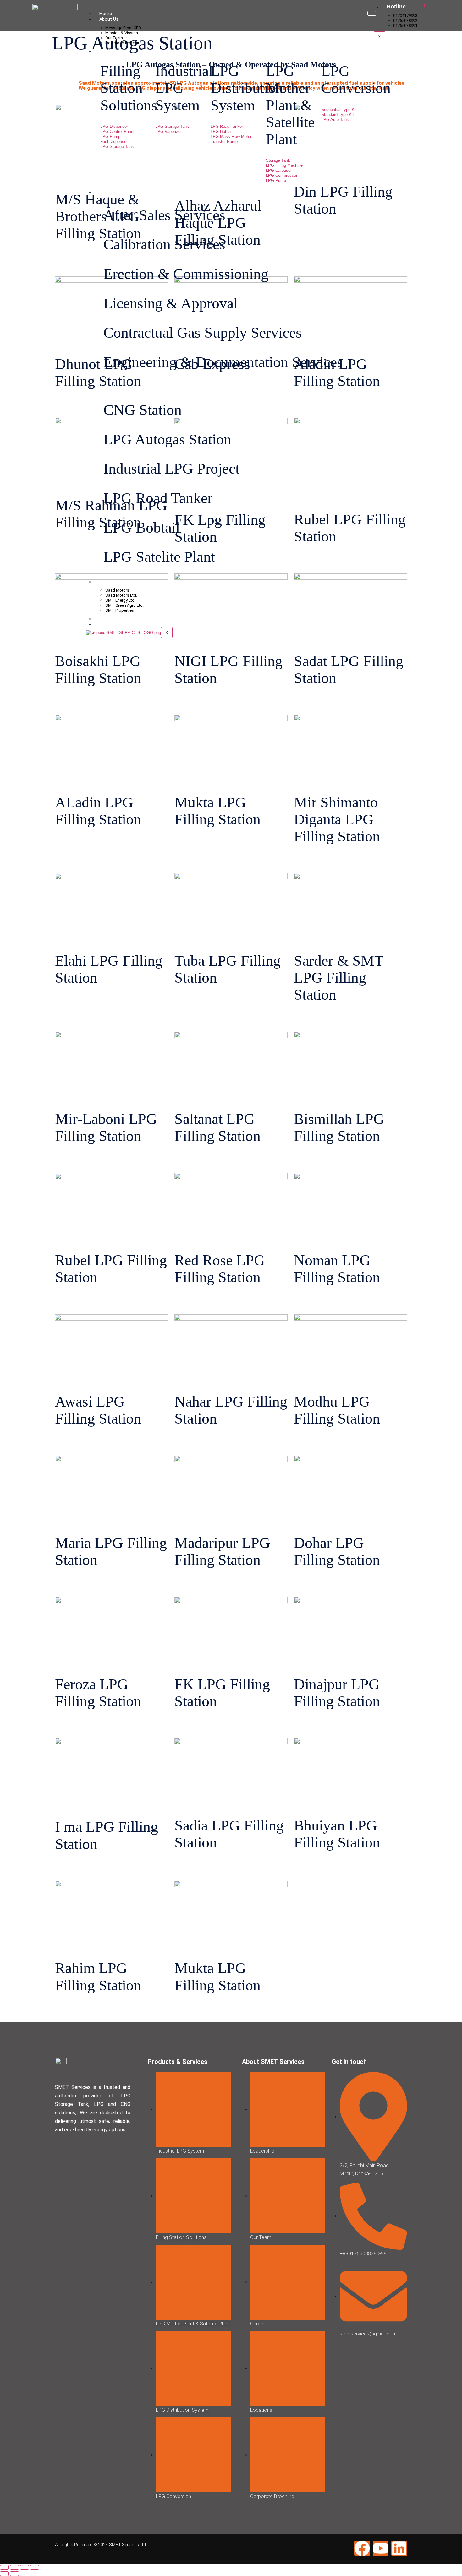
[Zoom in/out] (4, 2567)
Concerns (109, 582)
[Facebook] (362, 2548)
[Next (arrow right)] (14, 2574)
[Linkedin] (399, 2548)
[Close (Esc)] (35, 2567)
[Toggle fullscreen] (14, 2567)
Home (106, 14)
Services (108, 192)
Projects (108, 387)
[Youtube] (381, 2548)
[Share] (25, 2567)
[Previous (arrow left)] (4, 2574)
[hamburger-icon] (420, 5)
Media (105, 619)
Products (109, 51)
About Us (109, 19)
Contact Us (111, 624)
